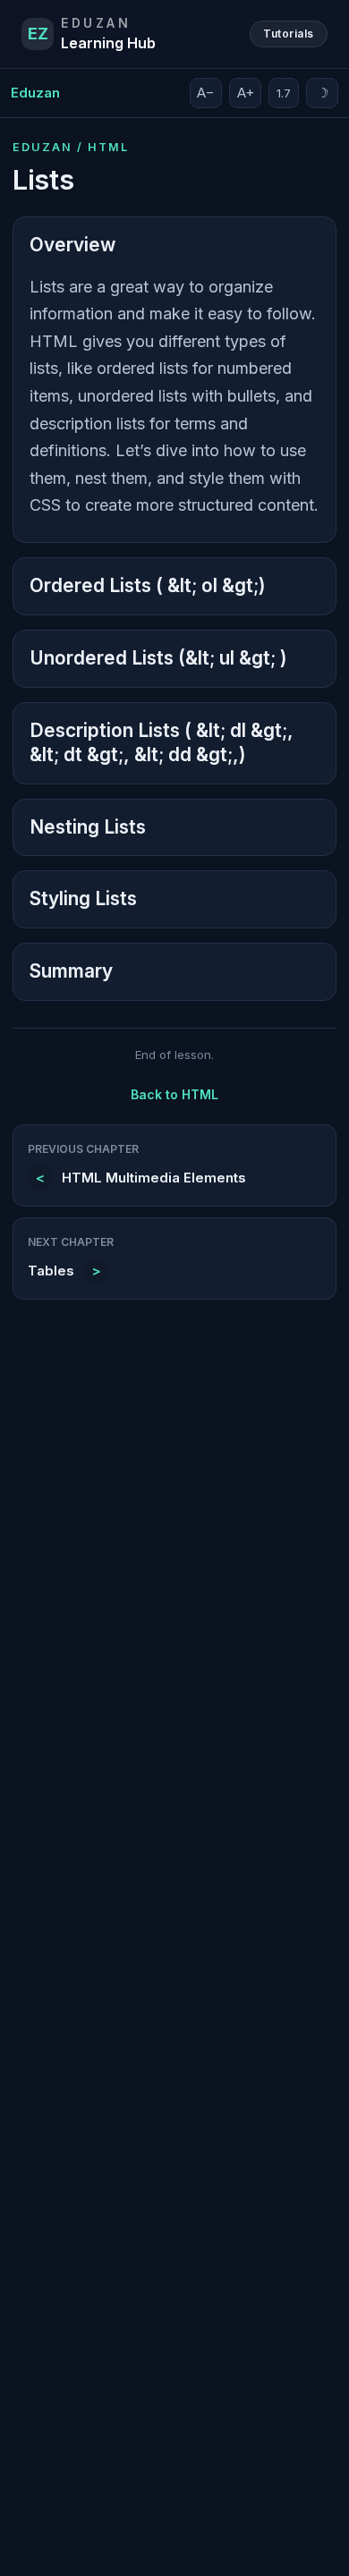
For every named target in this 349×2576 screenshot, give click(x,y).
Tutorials (288, 34)
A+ (246, 93)
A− (206, 93)
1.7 (284, 93)
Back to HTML (174, 1094)
